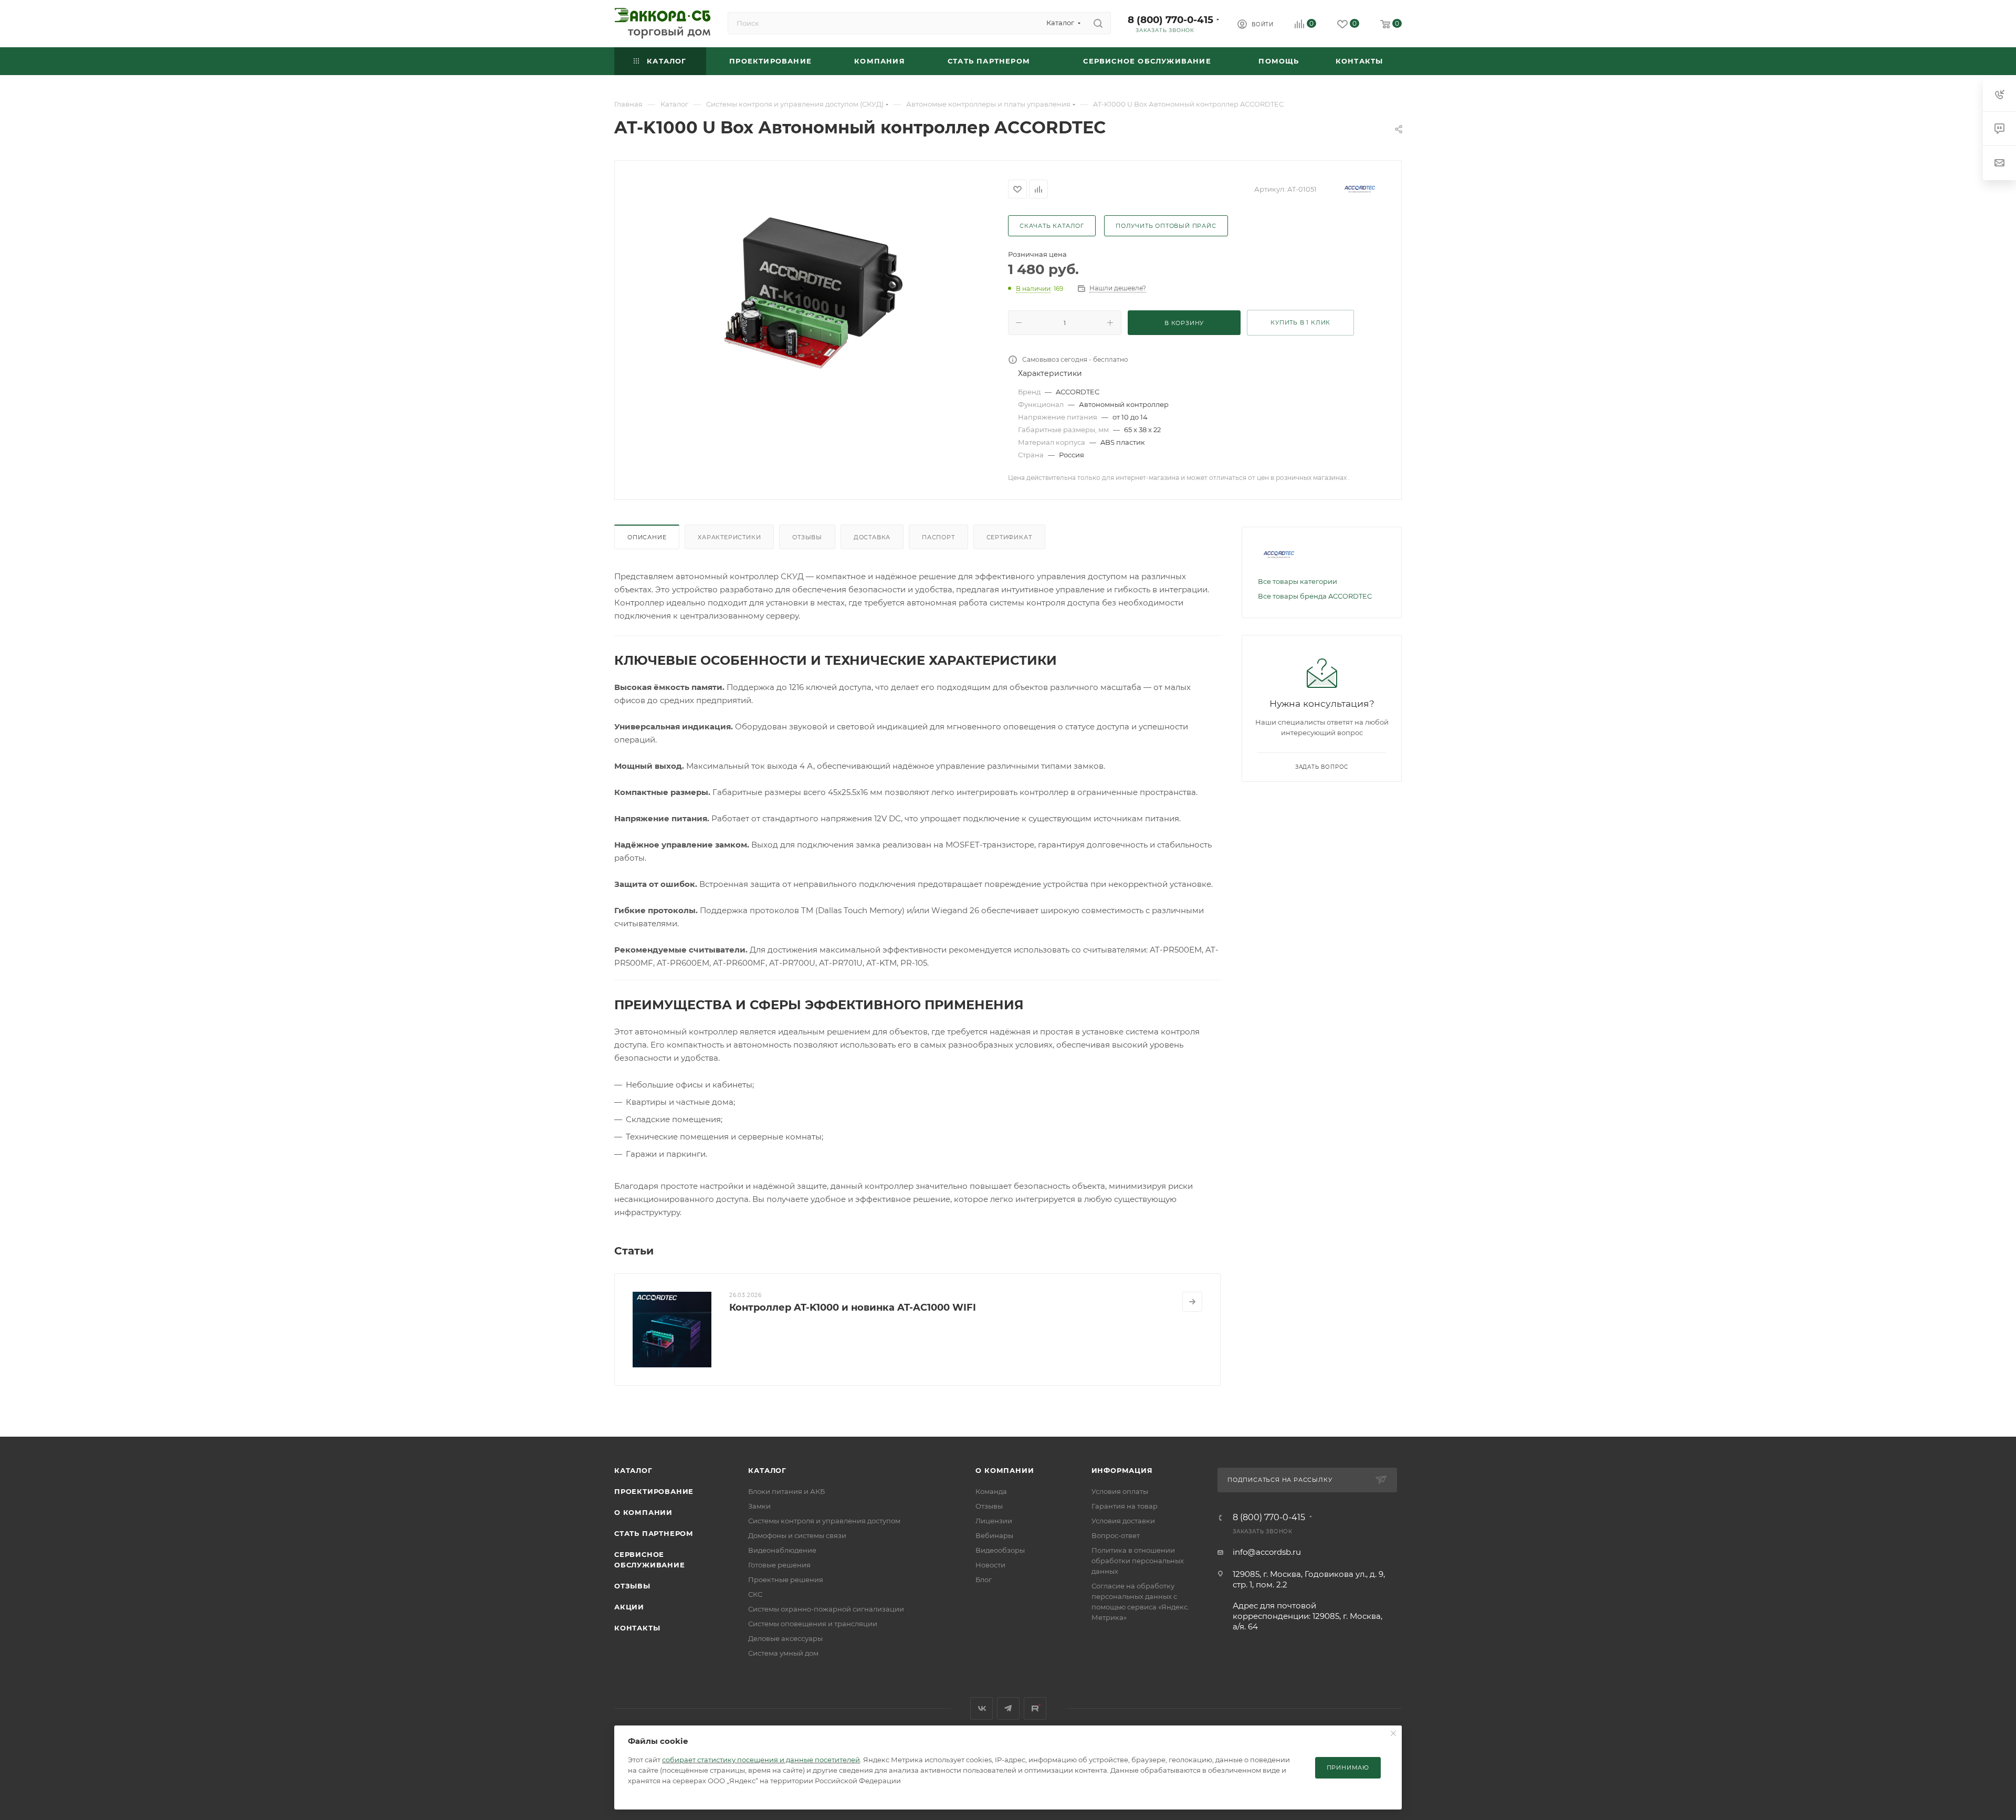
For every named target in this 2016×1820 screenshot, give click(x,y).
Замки (759, 1506)
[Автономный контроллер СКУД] (812, 293)
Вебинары (994, 1535)
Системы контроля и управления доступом (824, 1521)
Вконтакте (981, 1708)
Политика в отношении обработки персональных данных (1138, 1561)
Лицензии (994, 1521)
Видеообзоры (1000, 1550)
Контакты (637, 1628)
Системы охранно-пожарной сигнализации (826, 1609)
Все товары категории (1298, 581)
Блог (984, 1580)
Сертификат (1009, 537)
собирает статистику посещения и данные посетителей (761, 1760)
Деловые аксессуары (785, 1638)
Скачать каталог (1052, 226)
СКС (755, 1594)
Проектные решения (786, 1580)
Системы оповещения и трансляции (813, 1624)
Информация (1122, 1470)
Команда (991, 1491)
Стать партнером (654, 1533)
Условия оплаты (1120, 1491)
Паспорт (938, 537)
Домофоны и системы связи (797, 1535)
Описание (647, 537)
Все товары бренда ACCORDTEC (1315, 596)
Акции (629, 1607)
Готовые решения (779, 1565)
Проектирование (654, 1491)
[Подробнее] (1192, 1302)
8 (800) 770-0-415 (1170, 20)
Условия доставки (1123, 1521)
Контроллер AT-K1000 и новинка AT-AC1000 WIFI (853, 1308)
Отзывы (807, 537)
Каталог (633, 1470)
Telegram (1008, 1708)
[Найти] (1098, 23)
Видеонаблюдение (782, 1550)
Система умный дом (783, 1653)
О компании (643, 1512)
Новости (990, 1565)
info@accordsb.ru (1267, 1552)
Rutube (1035, 1708)
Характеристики (729, 537)
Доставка (872, 537)
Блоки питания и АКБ (786, 1491)
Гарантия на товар (1125, 1506)
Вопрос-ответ (1116, 1535)
